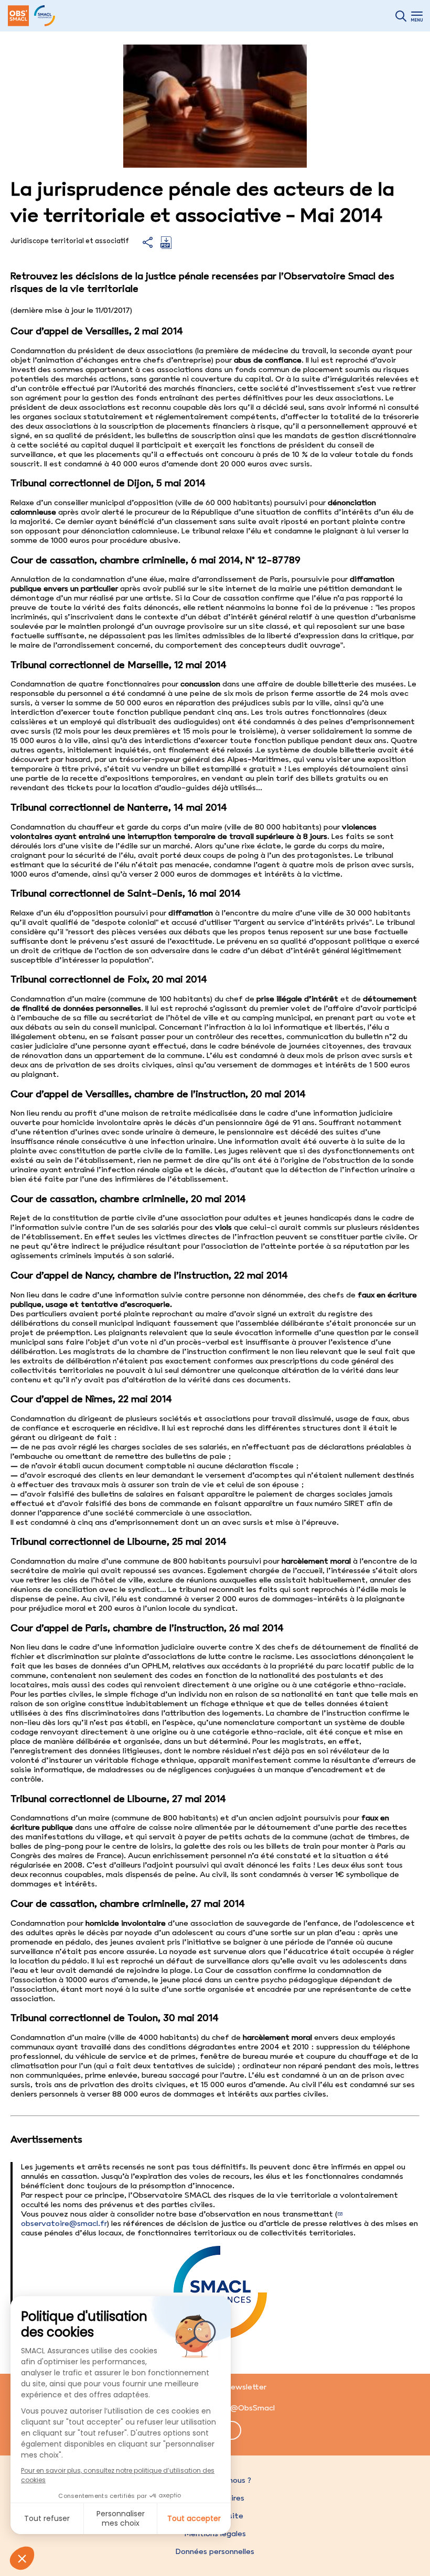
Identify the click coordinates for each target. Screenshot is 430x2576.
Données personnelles (215, 2551)
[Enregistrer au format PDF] (166, 246)
